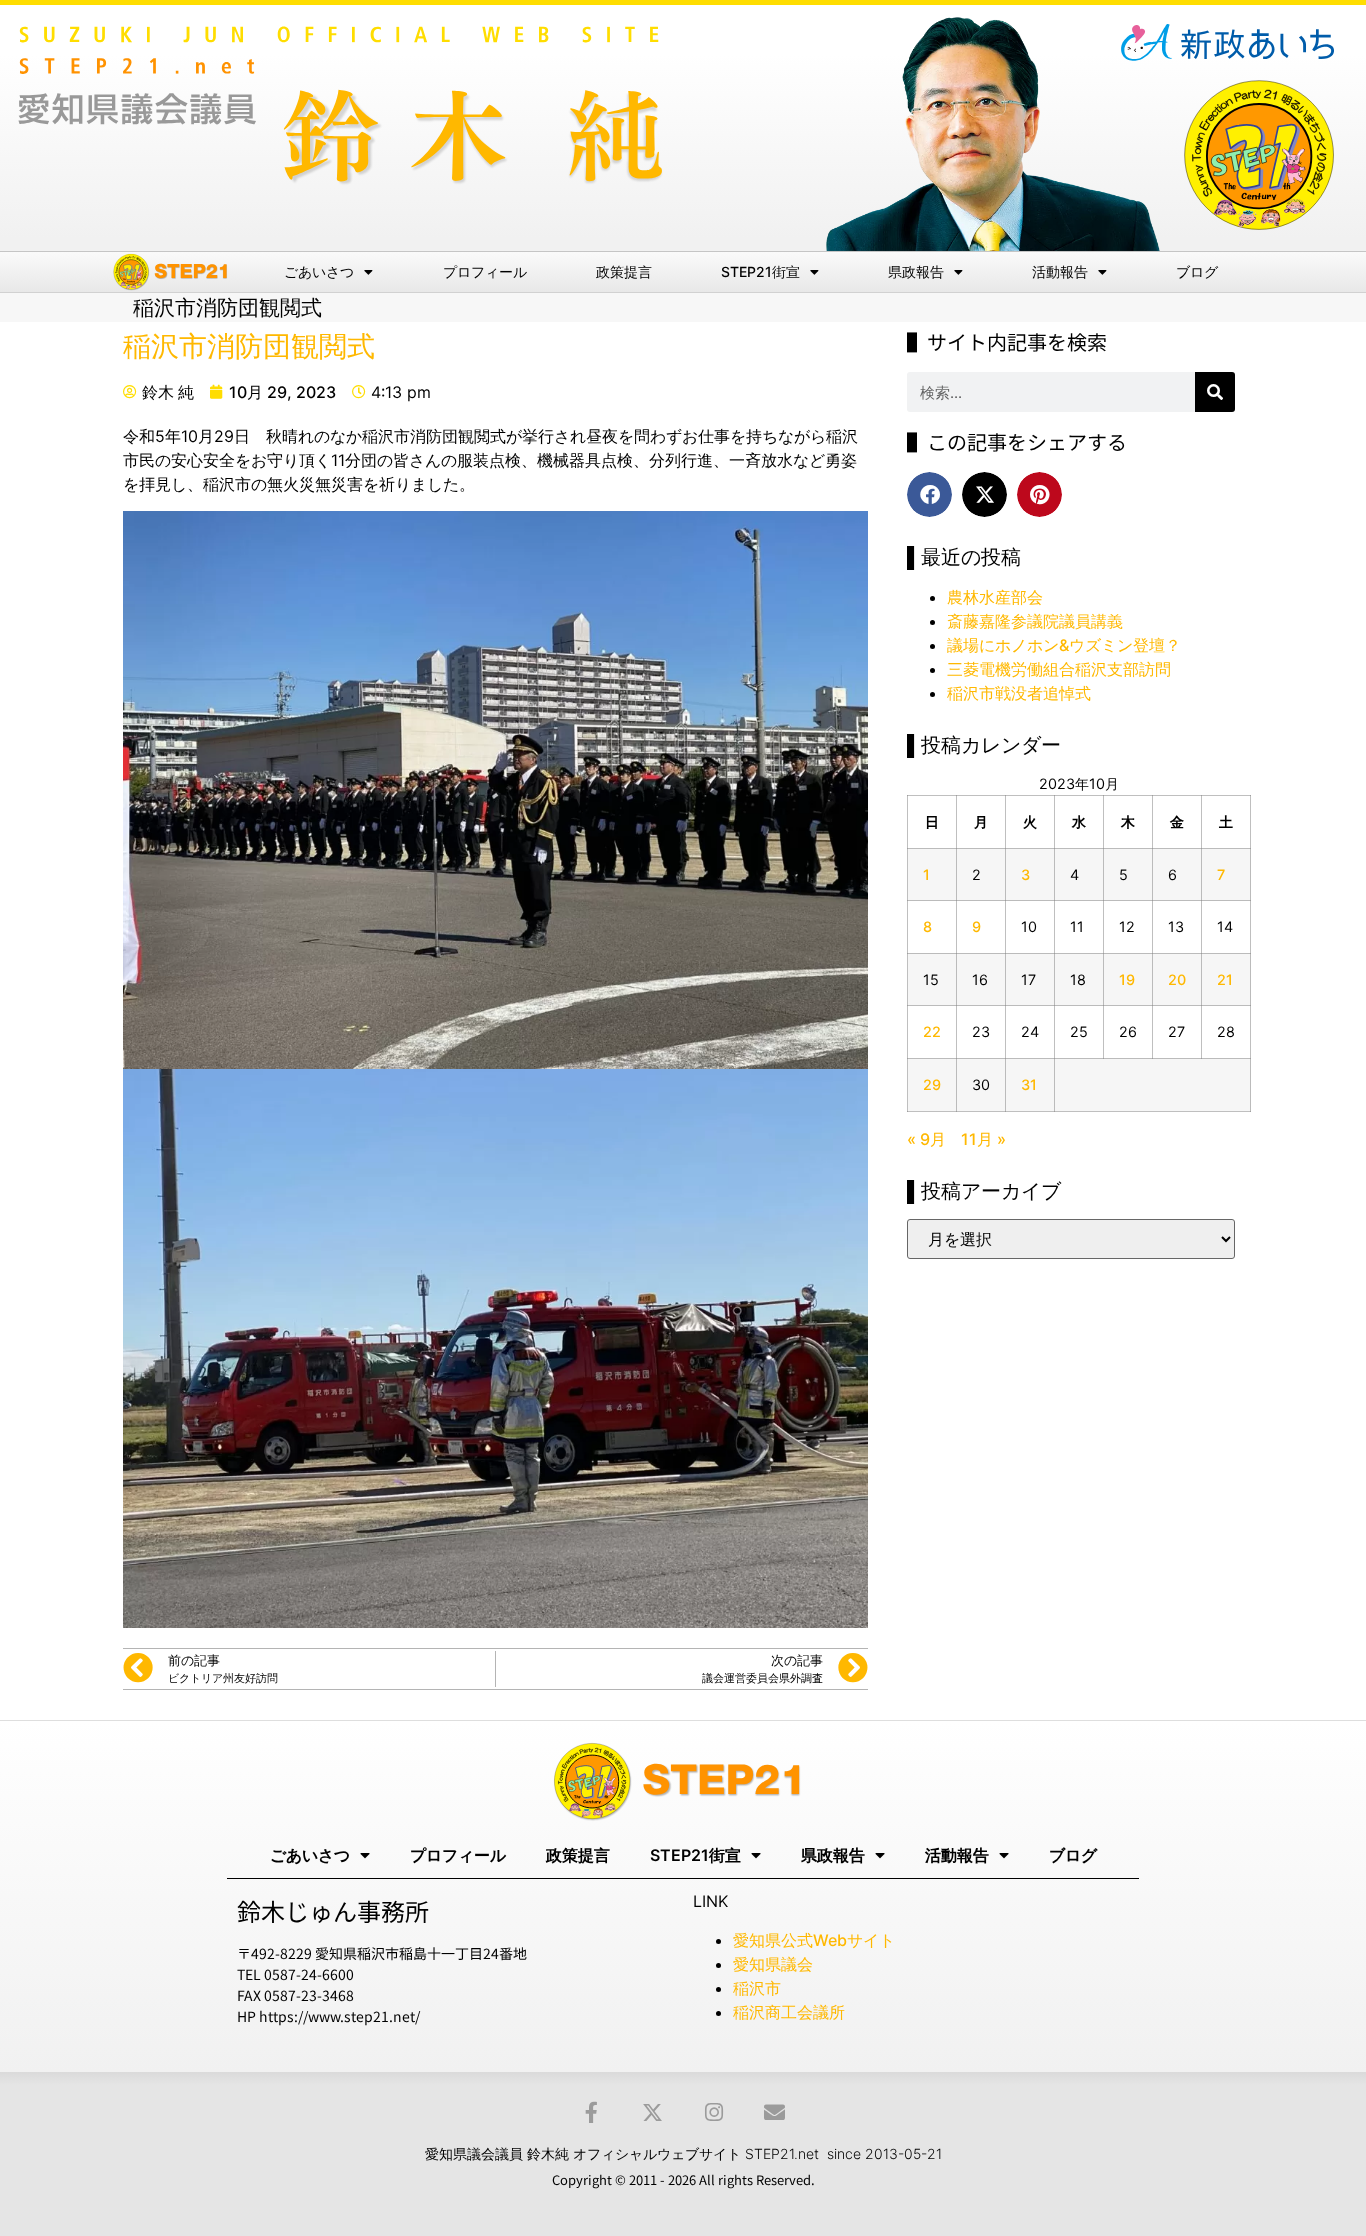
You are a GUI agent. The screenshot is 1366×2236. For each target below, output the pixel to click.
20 (1177, 979)
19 (1127, 979)
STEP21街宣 (760, 271)
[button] (929, 494)
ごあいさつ (319, 271)
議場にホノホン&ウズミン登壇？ (1064, 645)
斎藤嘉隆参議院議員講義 (1035, 621)
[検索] (1215, 392)
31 (1029, 1084)
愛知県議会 (773, 1964)
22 (932, 1031)
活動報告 (1060, 271)
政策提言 (624, 271)
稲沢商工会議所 (789, 2012)
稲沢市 (757, 1988)
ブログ (1197, 271)
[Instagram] (713, 2112)
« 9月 (926, 1139)
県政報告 (916, 271)
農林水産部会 (995, 597)
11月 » (983, 1139)
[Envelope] (774, 2112)
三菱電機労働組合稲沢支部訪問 (1059, 669)
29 (932, 1084)
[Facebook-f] (591, 2112)
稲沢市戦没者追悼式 (1019, 693)
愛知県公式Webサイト (814, 1940)
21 (1225, 979)
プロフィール (485, 271)
